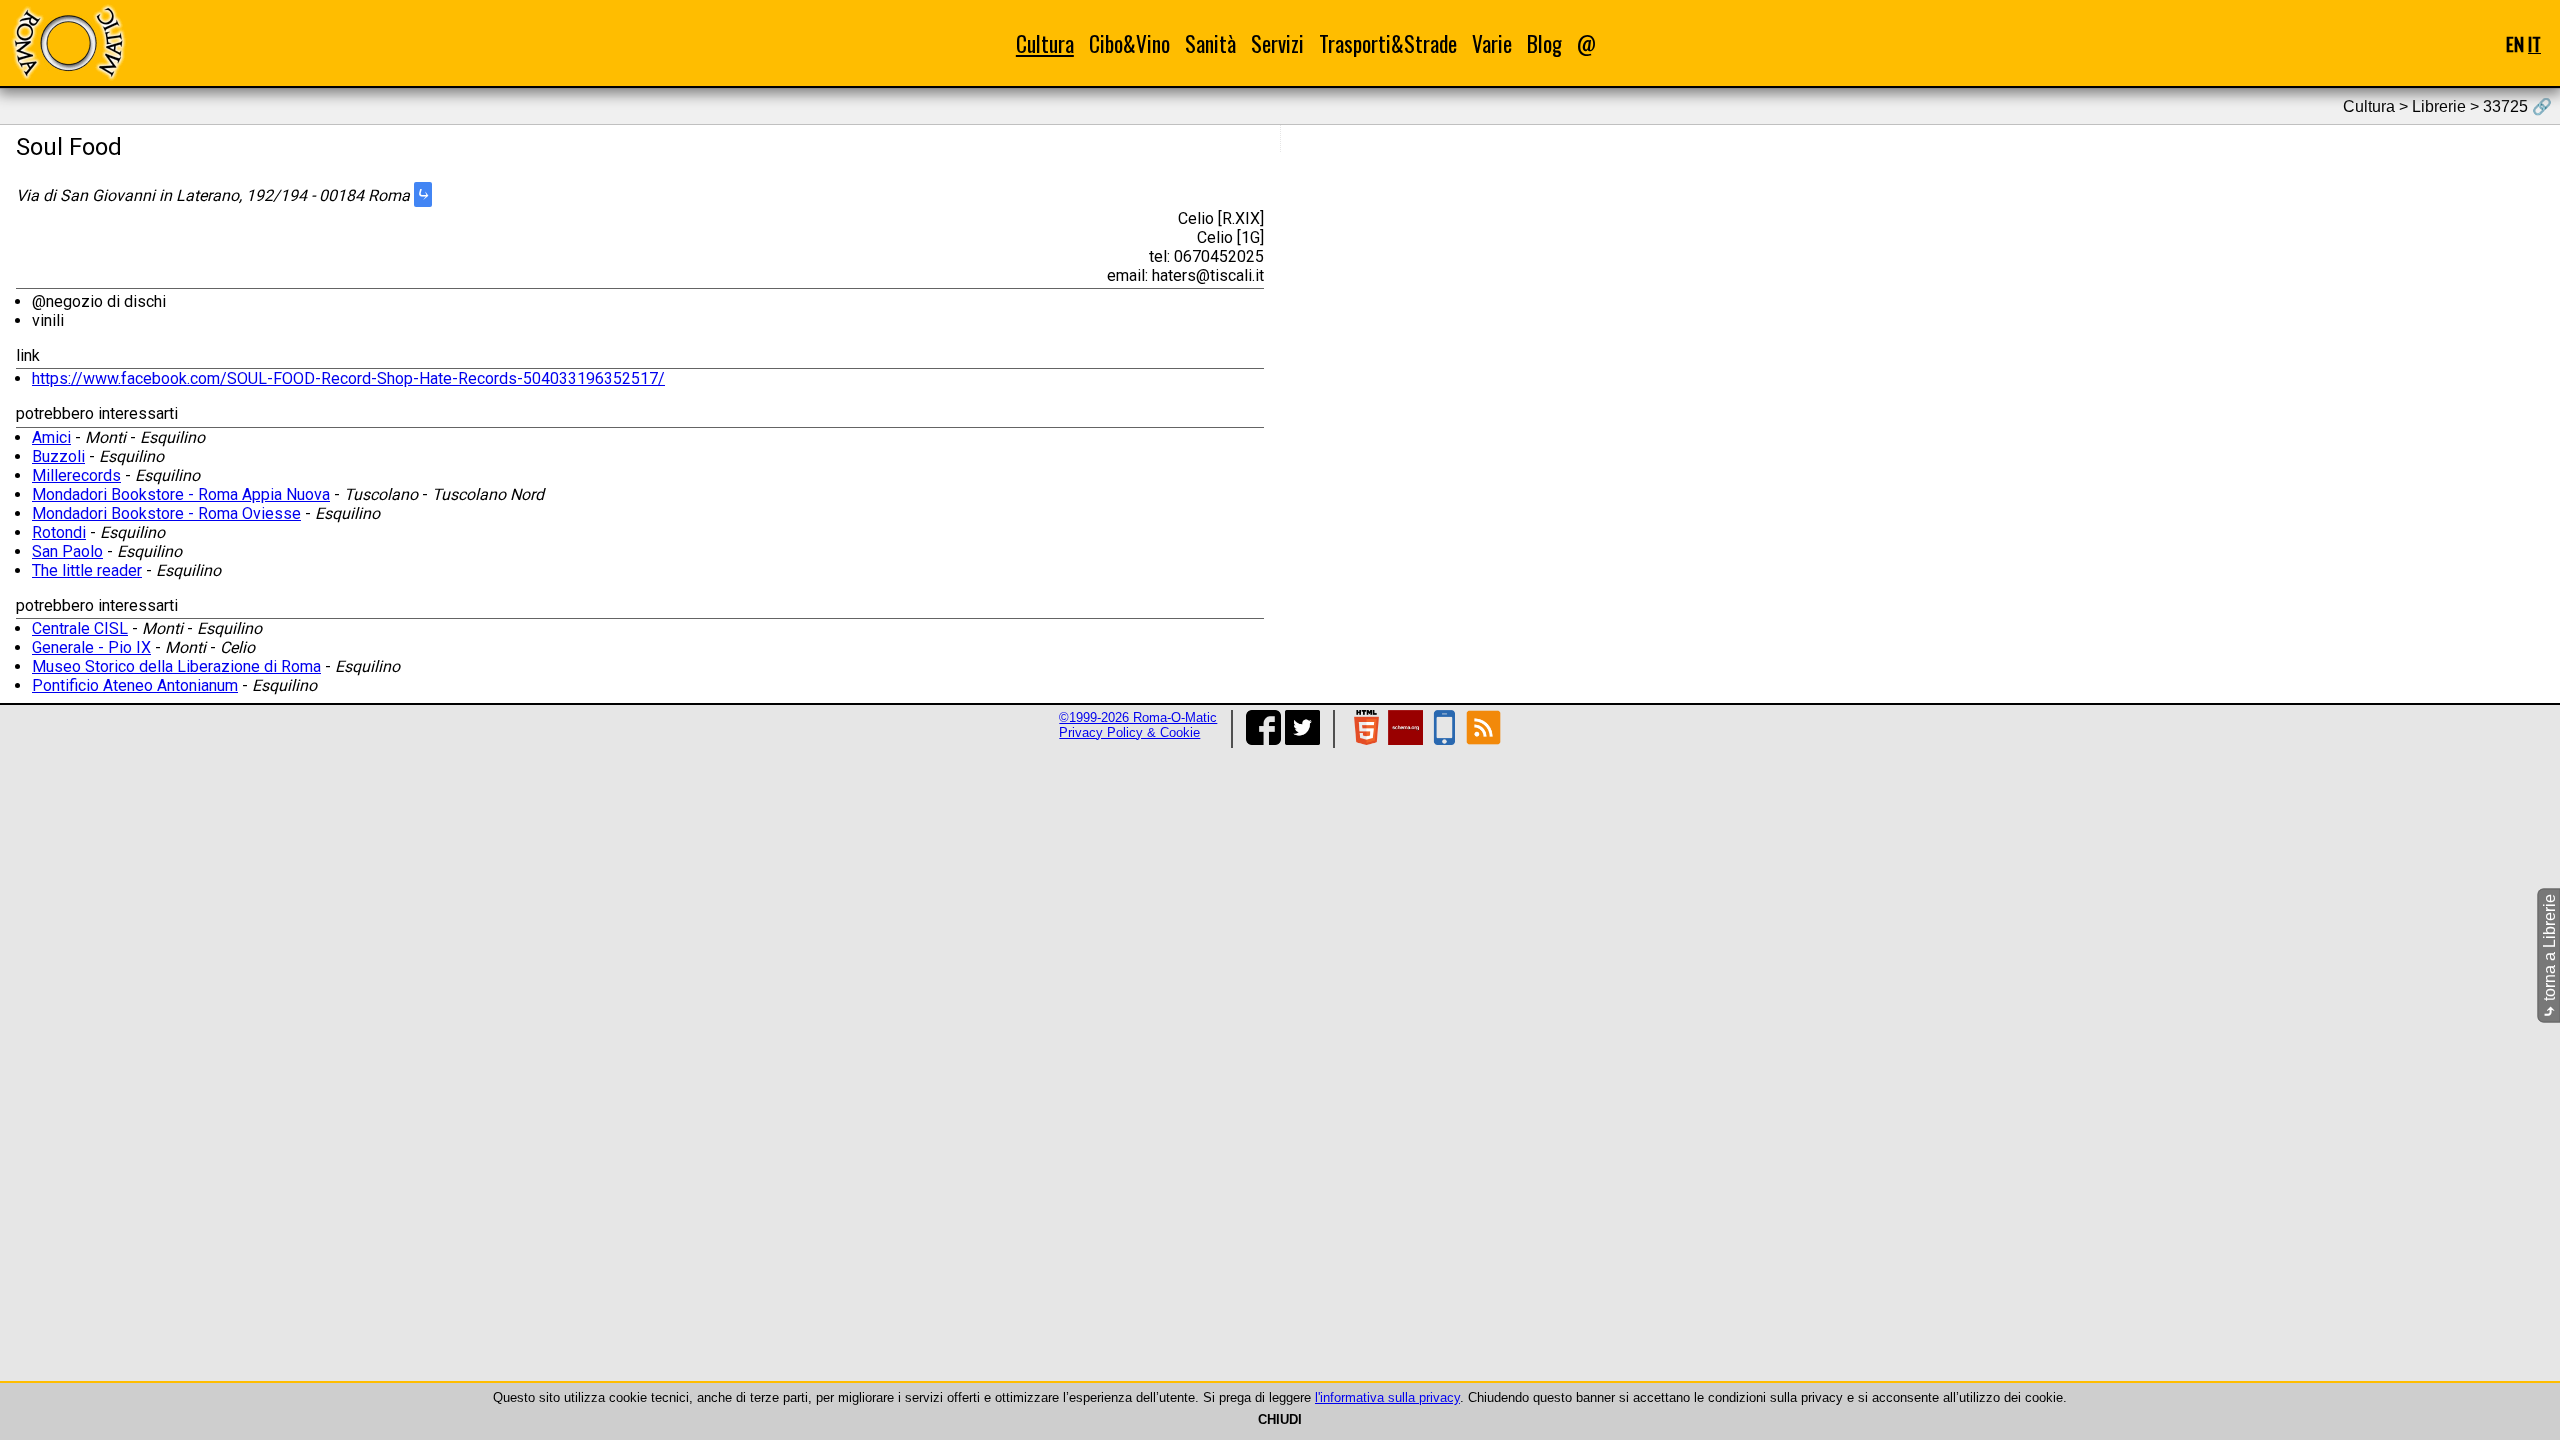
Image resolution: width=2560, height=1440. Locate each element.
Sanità (1210, 43)
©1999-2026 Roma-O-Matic (1138, 717)
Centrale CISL (80, 628)
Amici (51, 437)
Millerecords (76, 475)
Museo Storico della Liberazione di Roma (176, 666)
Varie (1492, 43)
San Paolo (67, 551)
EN (2515, 43)
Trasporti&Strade (1388, 43)
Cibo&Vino (1129, 43)
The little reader (87, 570)
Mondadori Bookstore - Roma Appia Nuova (181, 494)
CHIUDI (1280, 1419)
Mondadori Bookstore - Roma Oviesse (166, 513)
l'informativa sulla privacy (1387, 1397)
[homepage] (68, 42)
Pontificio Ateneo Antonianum (135, 685)
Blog (1544, 43)
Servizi (1277, 43)
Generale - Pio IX (91, 647)
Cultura (1045, 43)
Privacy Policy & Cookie (1129, 732)
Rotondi (59, 532)
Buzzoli (58, 456)
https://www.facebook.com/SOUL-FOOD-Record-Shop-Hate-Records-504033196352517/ (348, 378)
